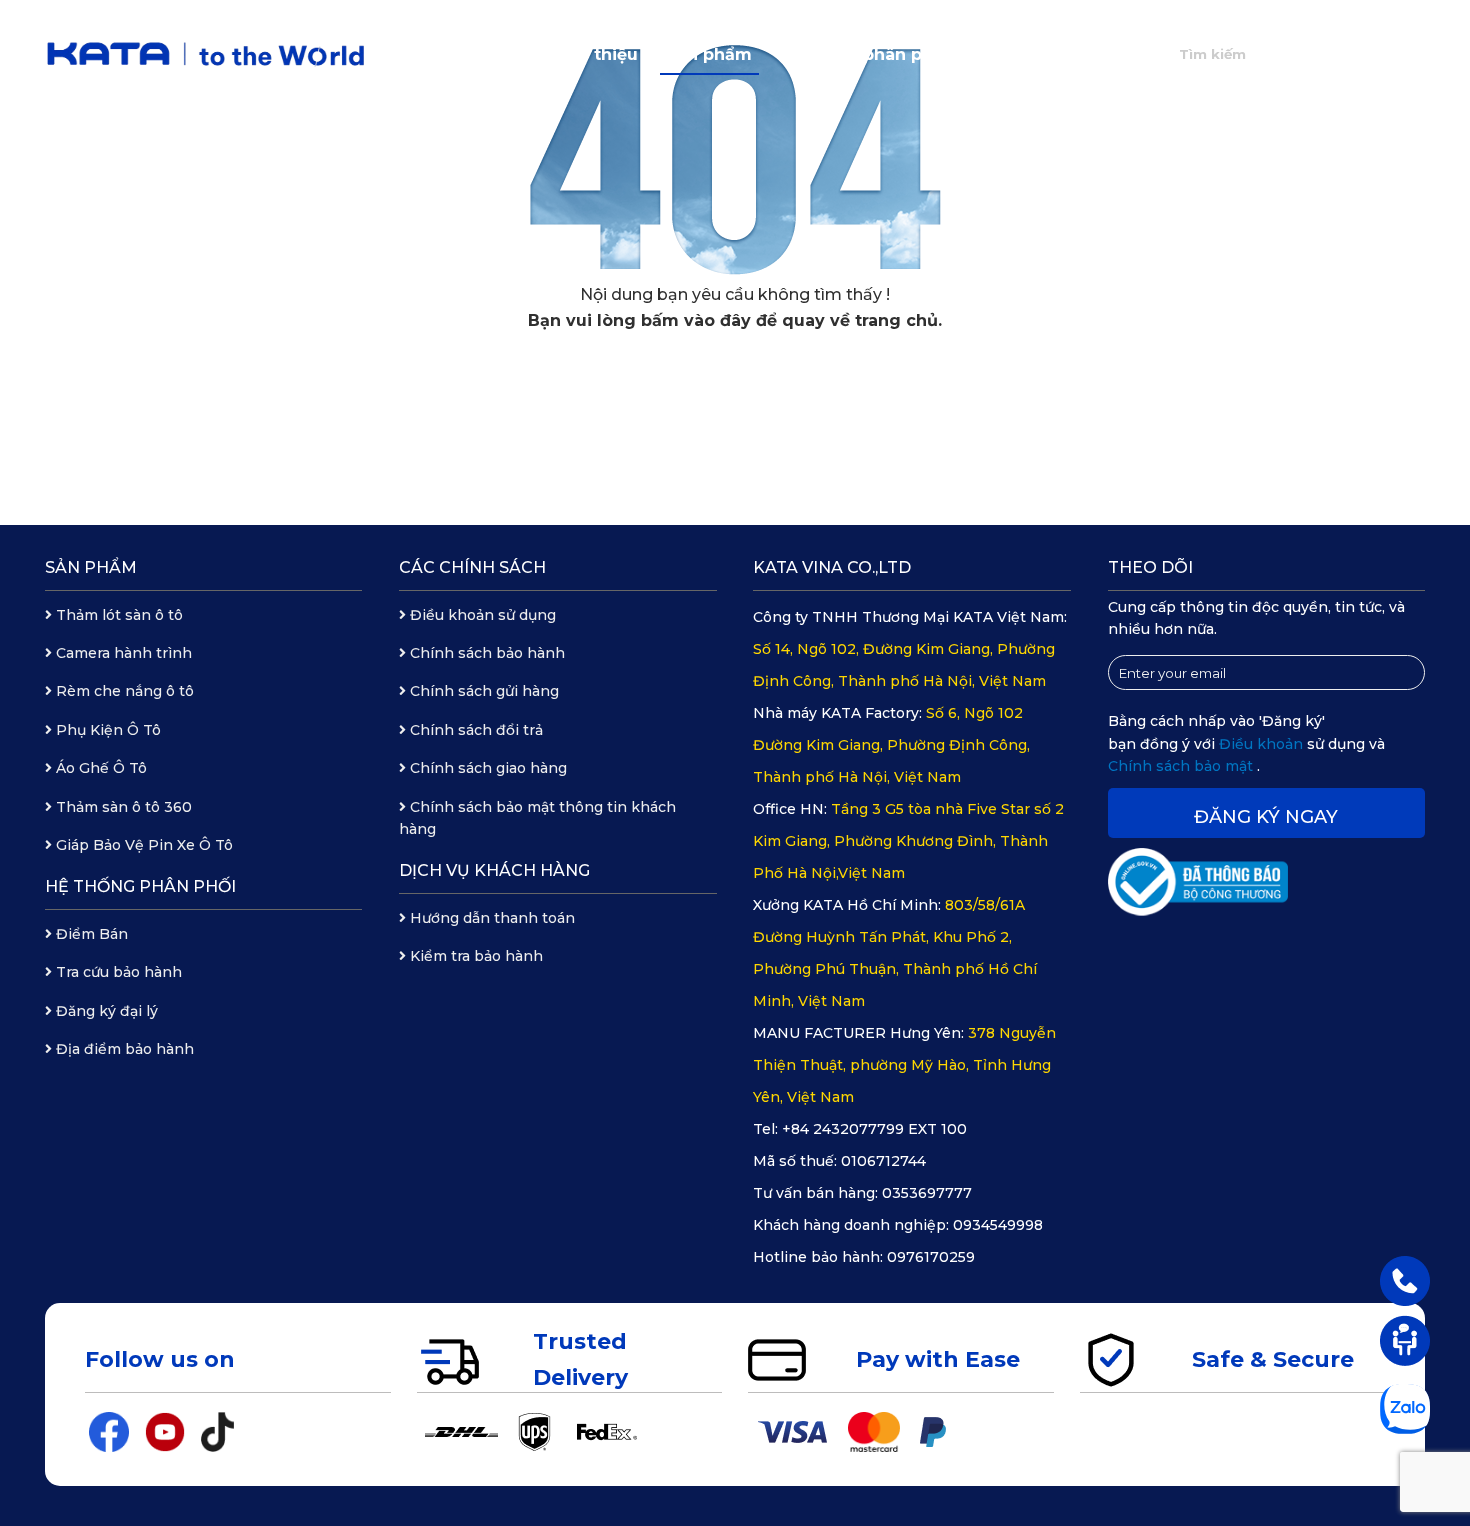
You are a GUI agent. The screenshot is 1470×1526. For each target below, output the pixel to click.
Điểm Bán (90, 934)
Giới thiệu (597, 54)
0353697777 (927, 1193)
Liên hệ (1096, 54)
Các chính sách (472, 567)
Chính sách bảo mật (1182, 766)
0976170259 (931, 1257)
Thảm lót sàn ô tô (117, 615)
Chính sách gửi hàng (482, 691)
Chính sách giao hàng (486, 768)
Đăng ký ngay (1266, 817)
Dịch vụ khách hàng (494, 870)
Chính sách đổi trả (474, 730)
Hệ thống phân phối (864, 54)
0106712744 (883, 1161)
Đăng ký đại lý (105, 1011)
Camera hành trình (122, 653)
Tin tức (1006, 54)
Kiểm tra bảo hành (474, 956)
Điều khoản (1263, 744)
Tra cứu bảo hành (117, 972)
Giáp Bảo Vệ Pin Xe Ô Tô (142, 845)
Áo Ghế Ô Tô (99, 768)
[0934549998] (1405, 1280)
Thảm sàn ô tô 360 (122, 807)
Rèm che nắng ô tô (123, 691)
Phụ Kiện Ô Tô (106, 730)
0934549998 (998, 1225)
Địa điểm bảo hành (123, 1049)
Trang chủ (484, 54)
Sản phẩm (709, 54)
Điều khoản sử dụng (481, 615)
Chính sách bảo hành (485, 653)
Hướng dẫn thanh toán (490, 918)
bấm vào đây (696, 320)
